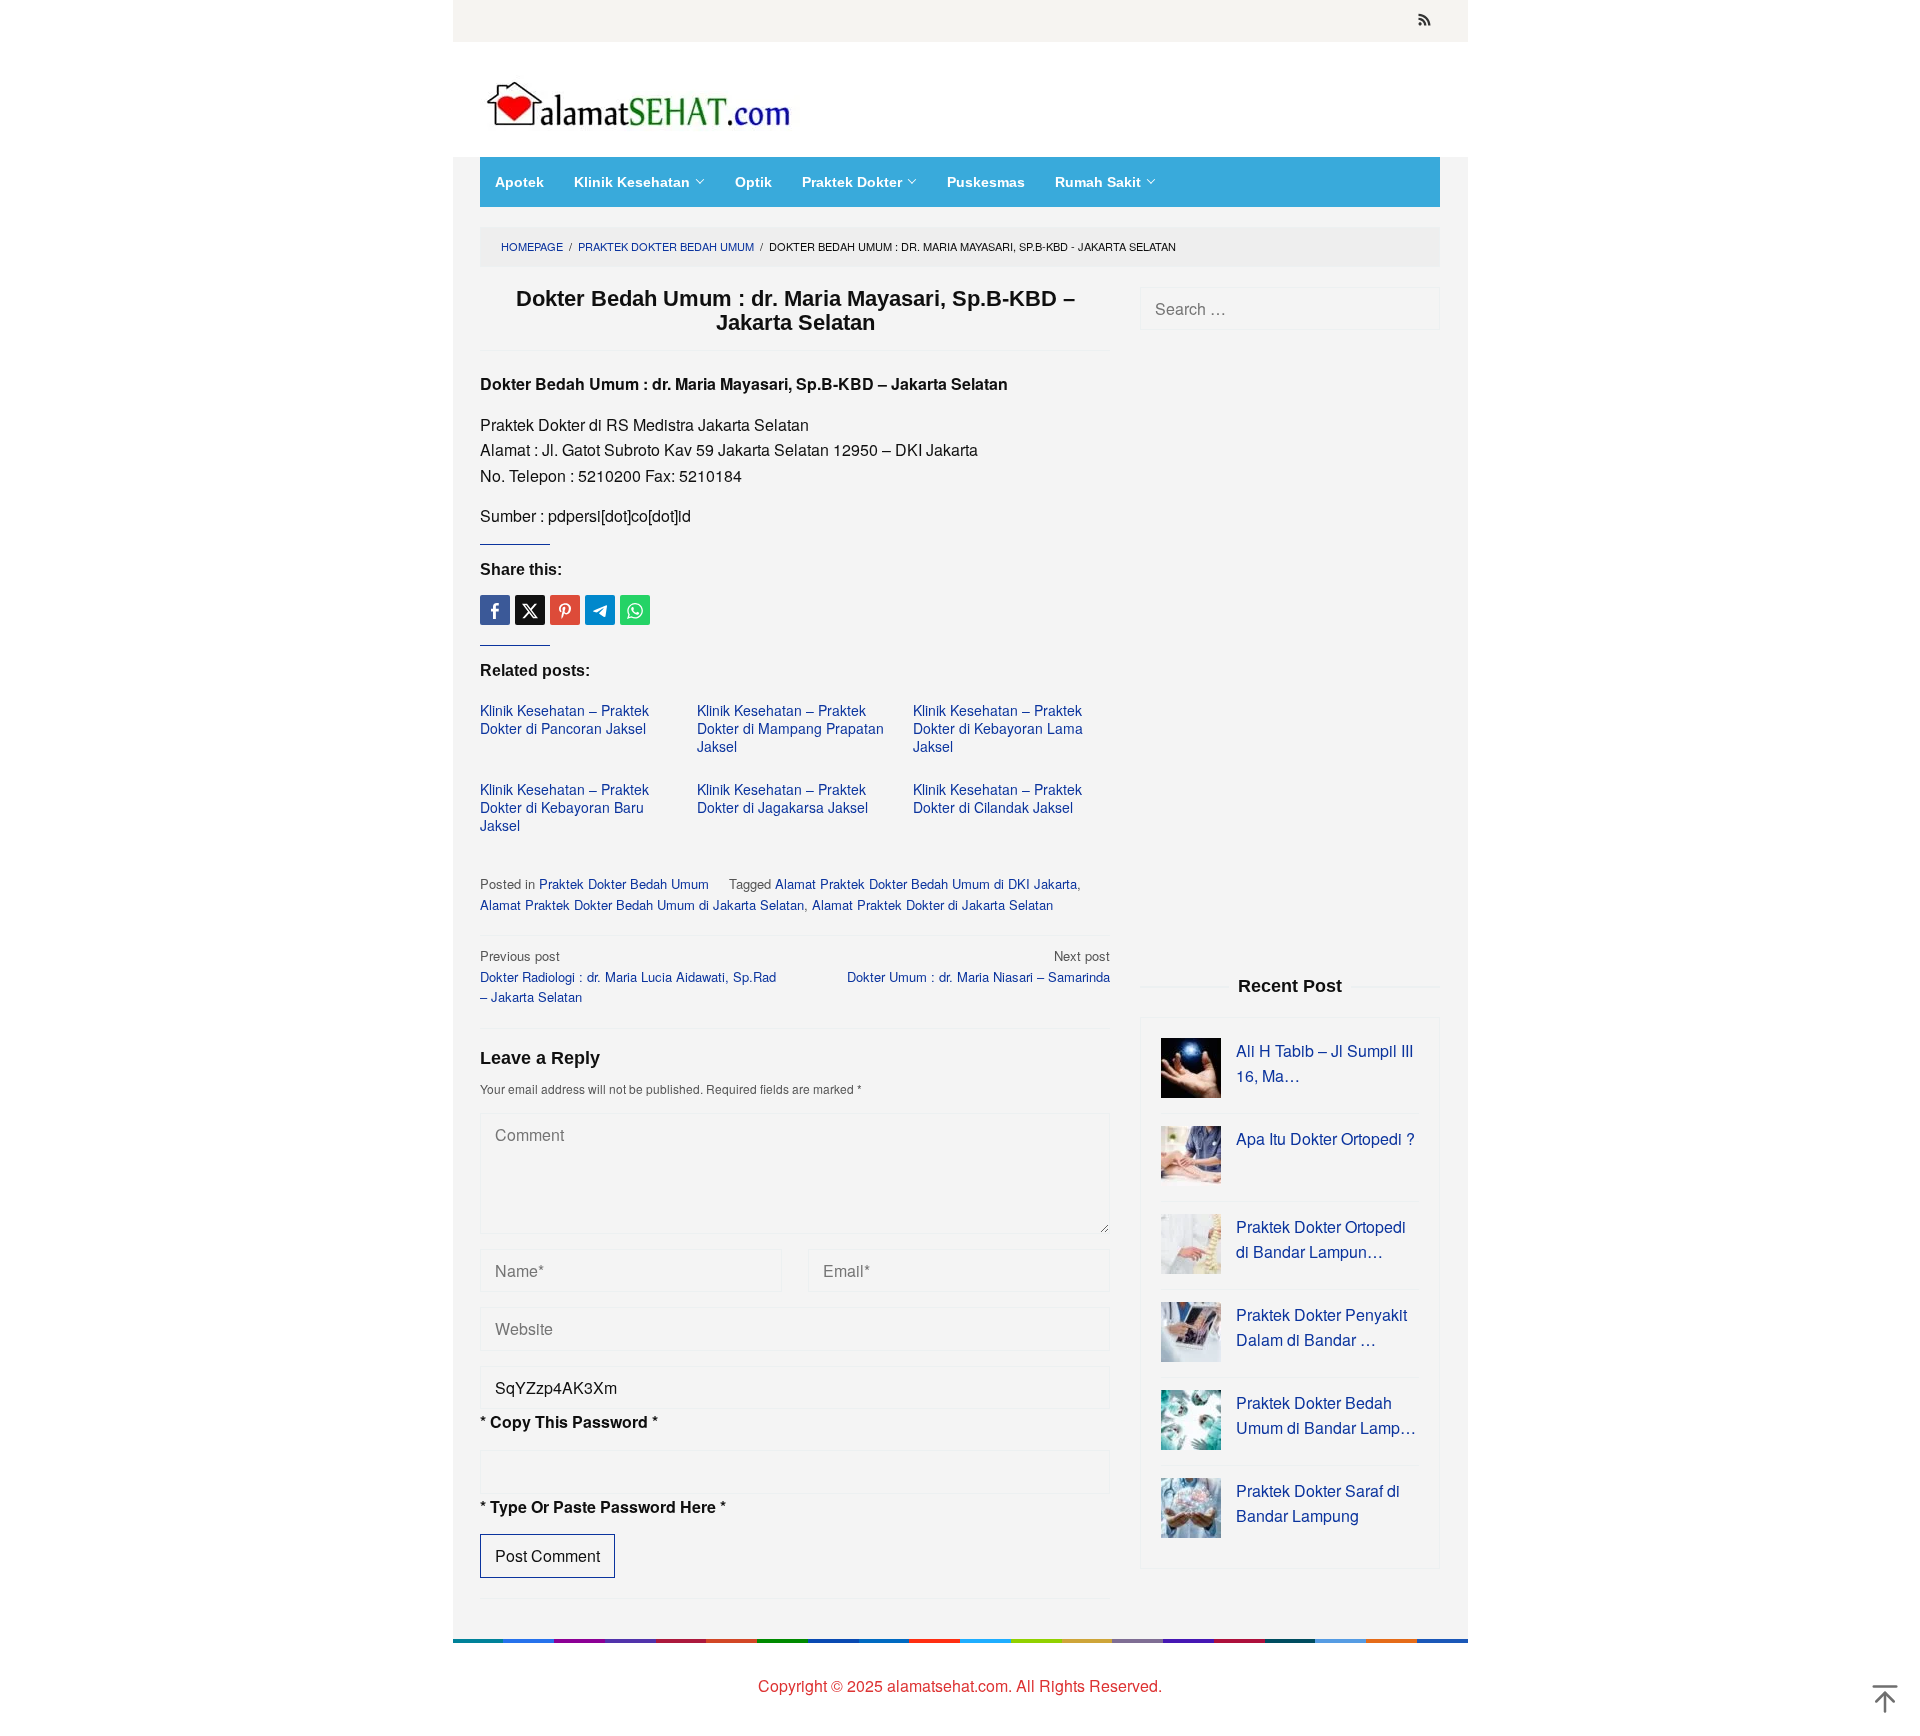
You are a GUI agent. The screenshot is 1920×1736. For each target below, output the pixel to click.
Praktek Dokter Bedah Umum (624, 883)
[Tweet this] (530, 610)
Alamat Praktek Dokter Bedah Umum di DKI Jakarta (926, 883)
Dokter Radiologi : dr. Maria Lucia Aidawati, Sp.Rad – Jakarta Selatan (628, 976)
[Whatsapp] (635, 610)
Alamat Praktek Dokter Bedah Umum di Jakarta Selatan (642, 904)
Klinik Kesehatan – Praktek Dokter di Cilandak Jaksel (997, 798)
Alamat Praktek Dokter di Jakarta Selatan (932, 904)
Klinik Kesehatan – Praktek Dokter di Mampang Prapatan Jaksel (790, 728)
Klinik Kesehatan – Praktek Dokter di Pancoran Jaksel (564, 719)
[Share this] (495, 610)
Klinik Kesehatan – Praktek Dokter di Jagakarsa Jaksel (782, 798)
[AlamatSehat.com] (640, 99)
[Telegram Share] (600, 610)
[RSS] (1424, 21)
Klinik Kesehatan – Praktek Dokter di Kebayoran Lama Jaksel (998, 728)
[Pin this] (565, 610)
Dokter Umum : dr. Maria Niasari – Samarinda (978, 966)
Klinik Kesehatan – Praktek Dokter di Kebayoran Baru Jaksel (564, 807)
